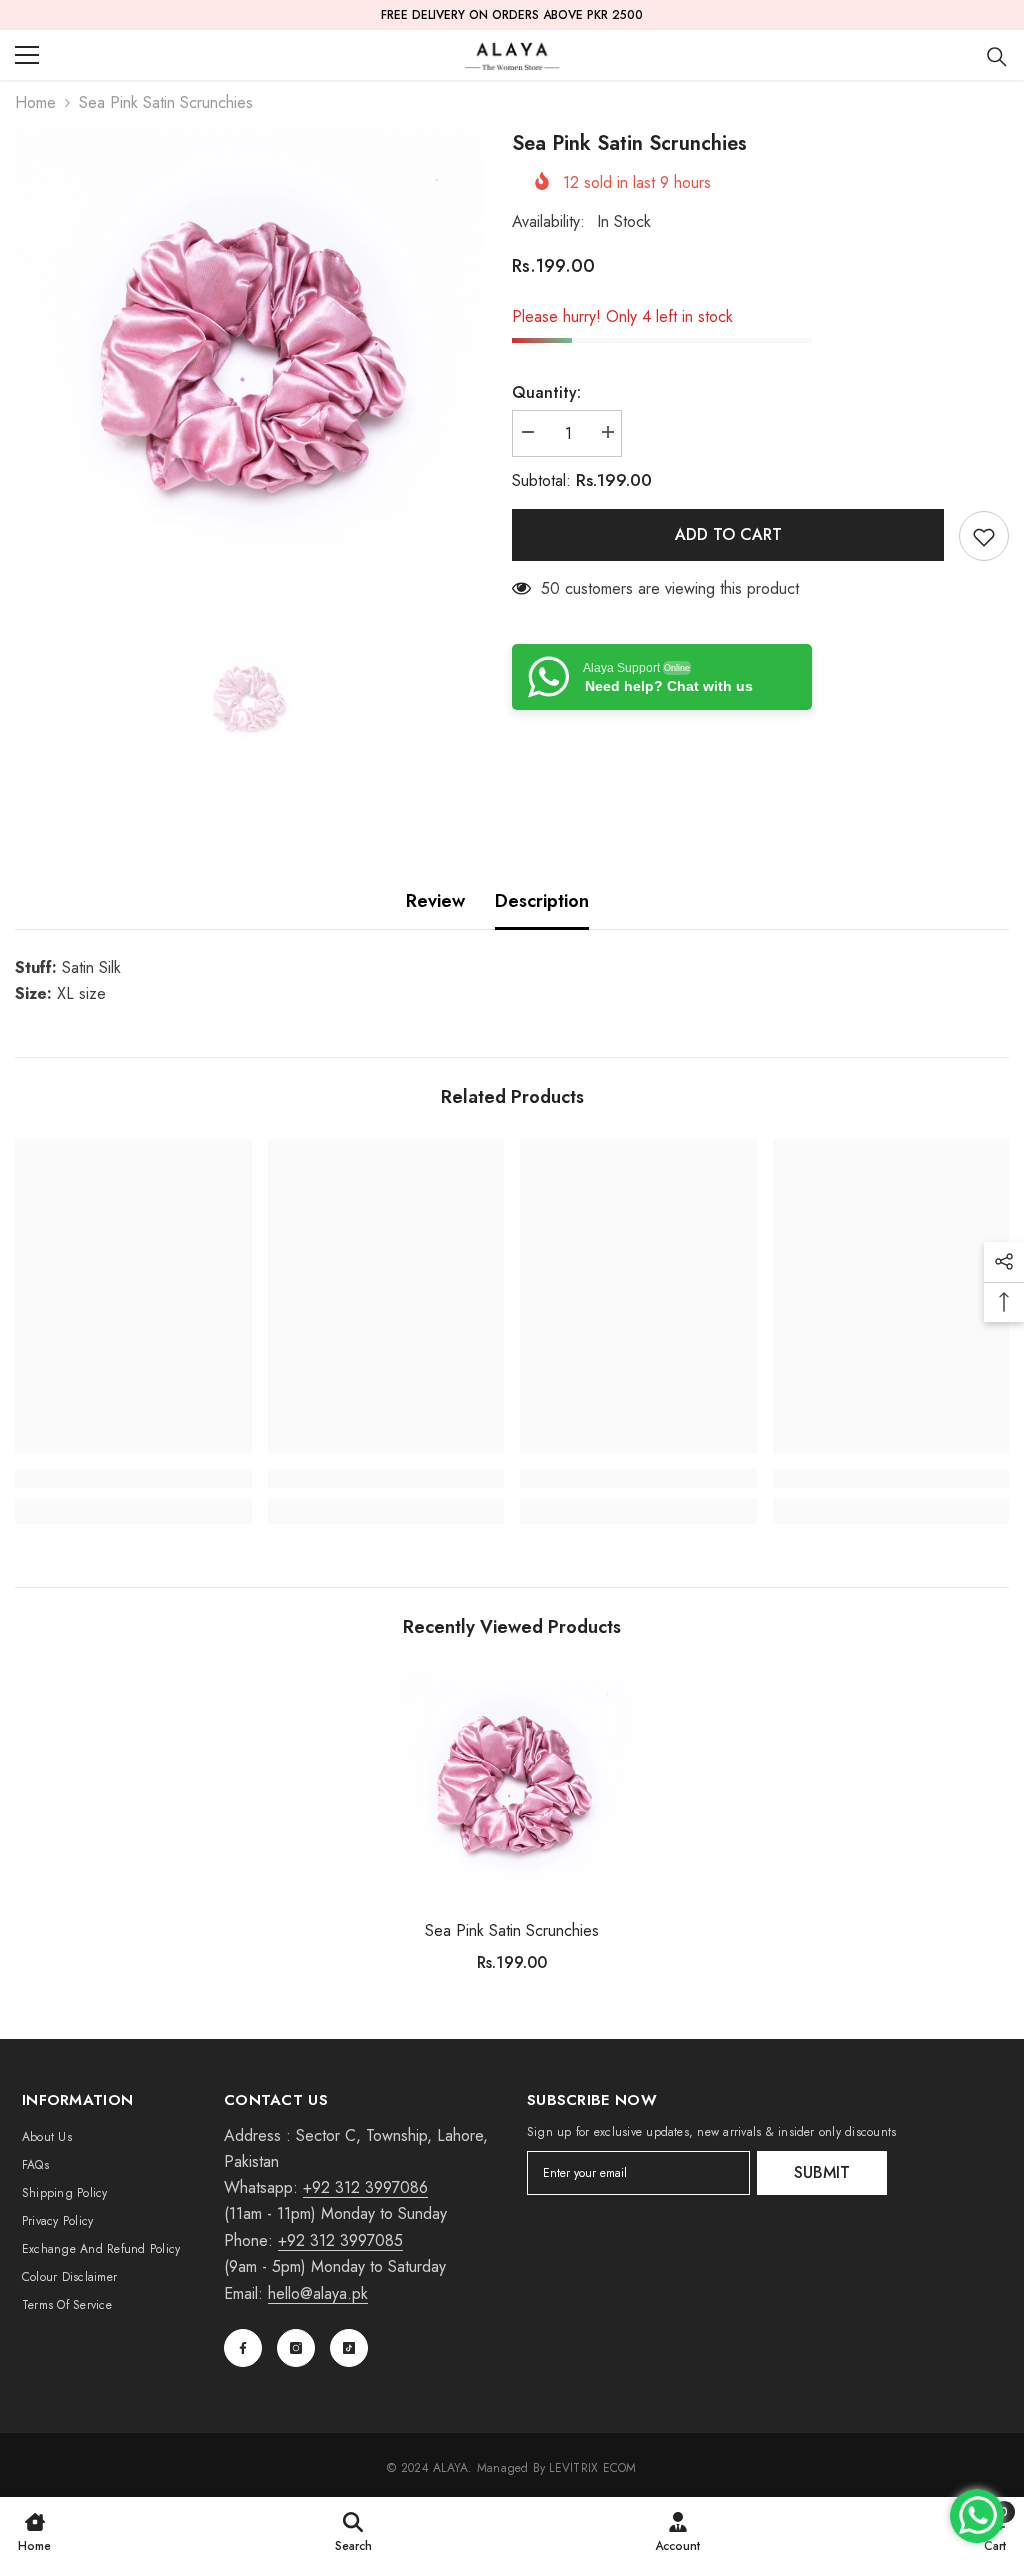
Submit (822, 2172)
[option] (248, 362)
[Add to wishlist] (984, 536)
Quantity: (546, 392)
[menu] (27, 55)
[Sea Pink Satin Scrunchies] (512, 1787)
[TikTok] (349, 2348)
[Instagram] (296, 2348)
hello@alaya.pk (318, 2293)
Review (435, 901)
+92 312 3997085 (340, 2240)
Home (35, 102)
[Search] (997, 57)
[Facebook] (243, 2348)
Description (542, 901)
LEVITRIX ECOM (592, 2468)
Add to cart (728, 534)
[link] (133, 1478)
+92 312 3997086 (365, 2187)
